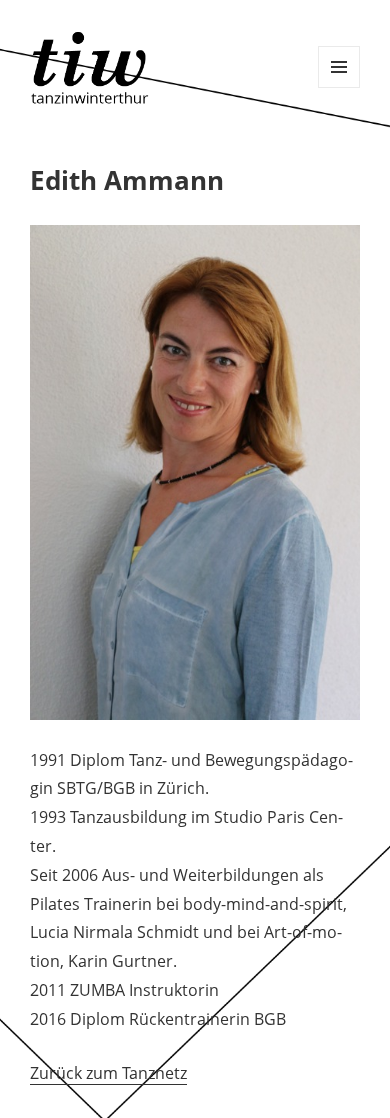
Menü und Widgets (339, 67)
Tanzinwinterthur (92, 67)
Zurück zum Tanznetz (108, 1073)
